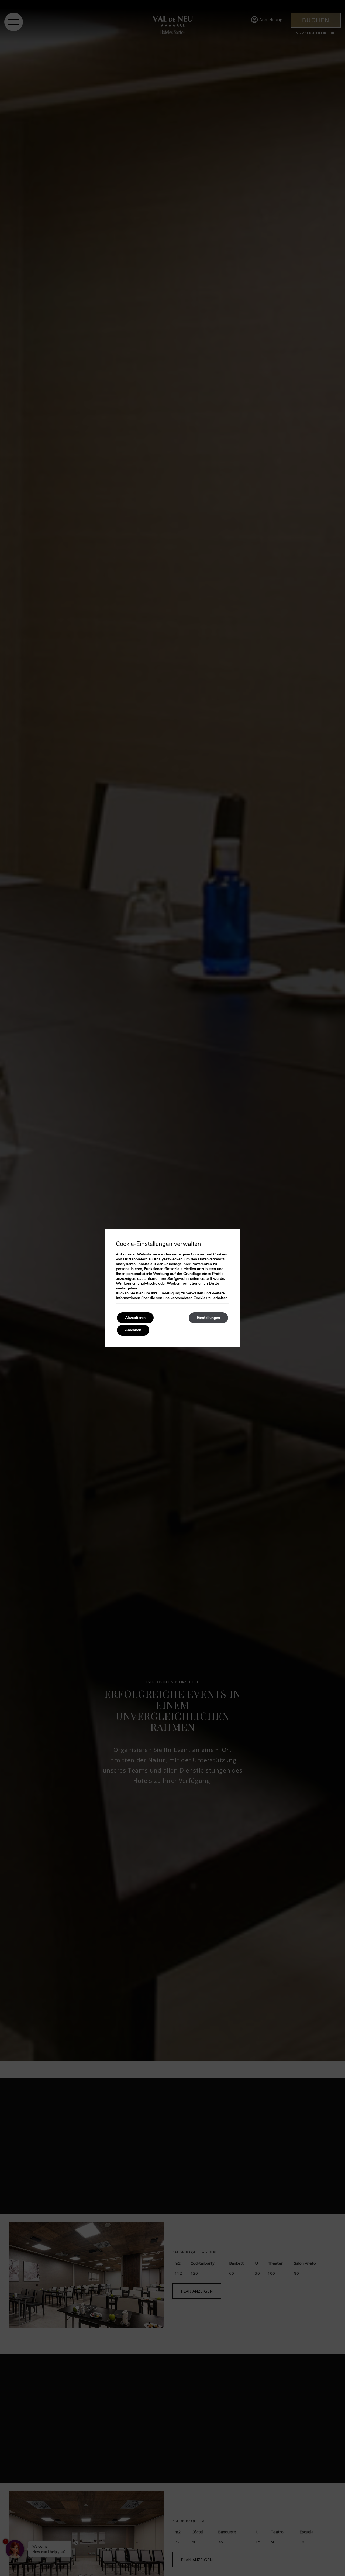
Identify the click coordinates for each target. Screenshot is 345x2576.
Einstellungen (208, 1318)
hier (139, 1293)
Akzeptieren (135, 1318)
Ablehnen (133, 1330)
